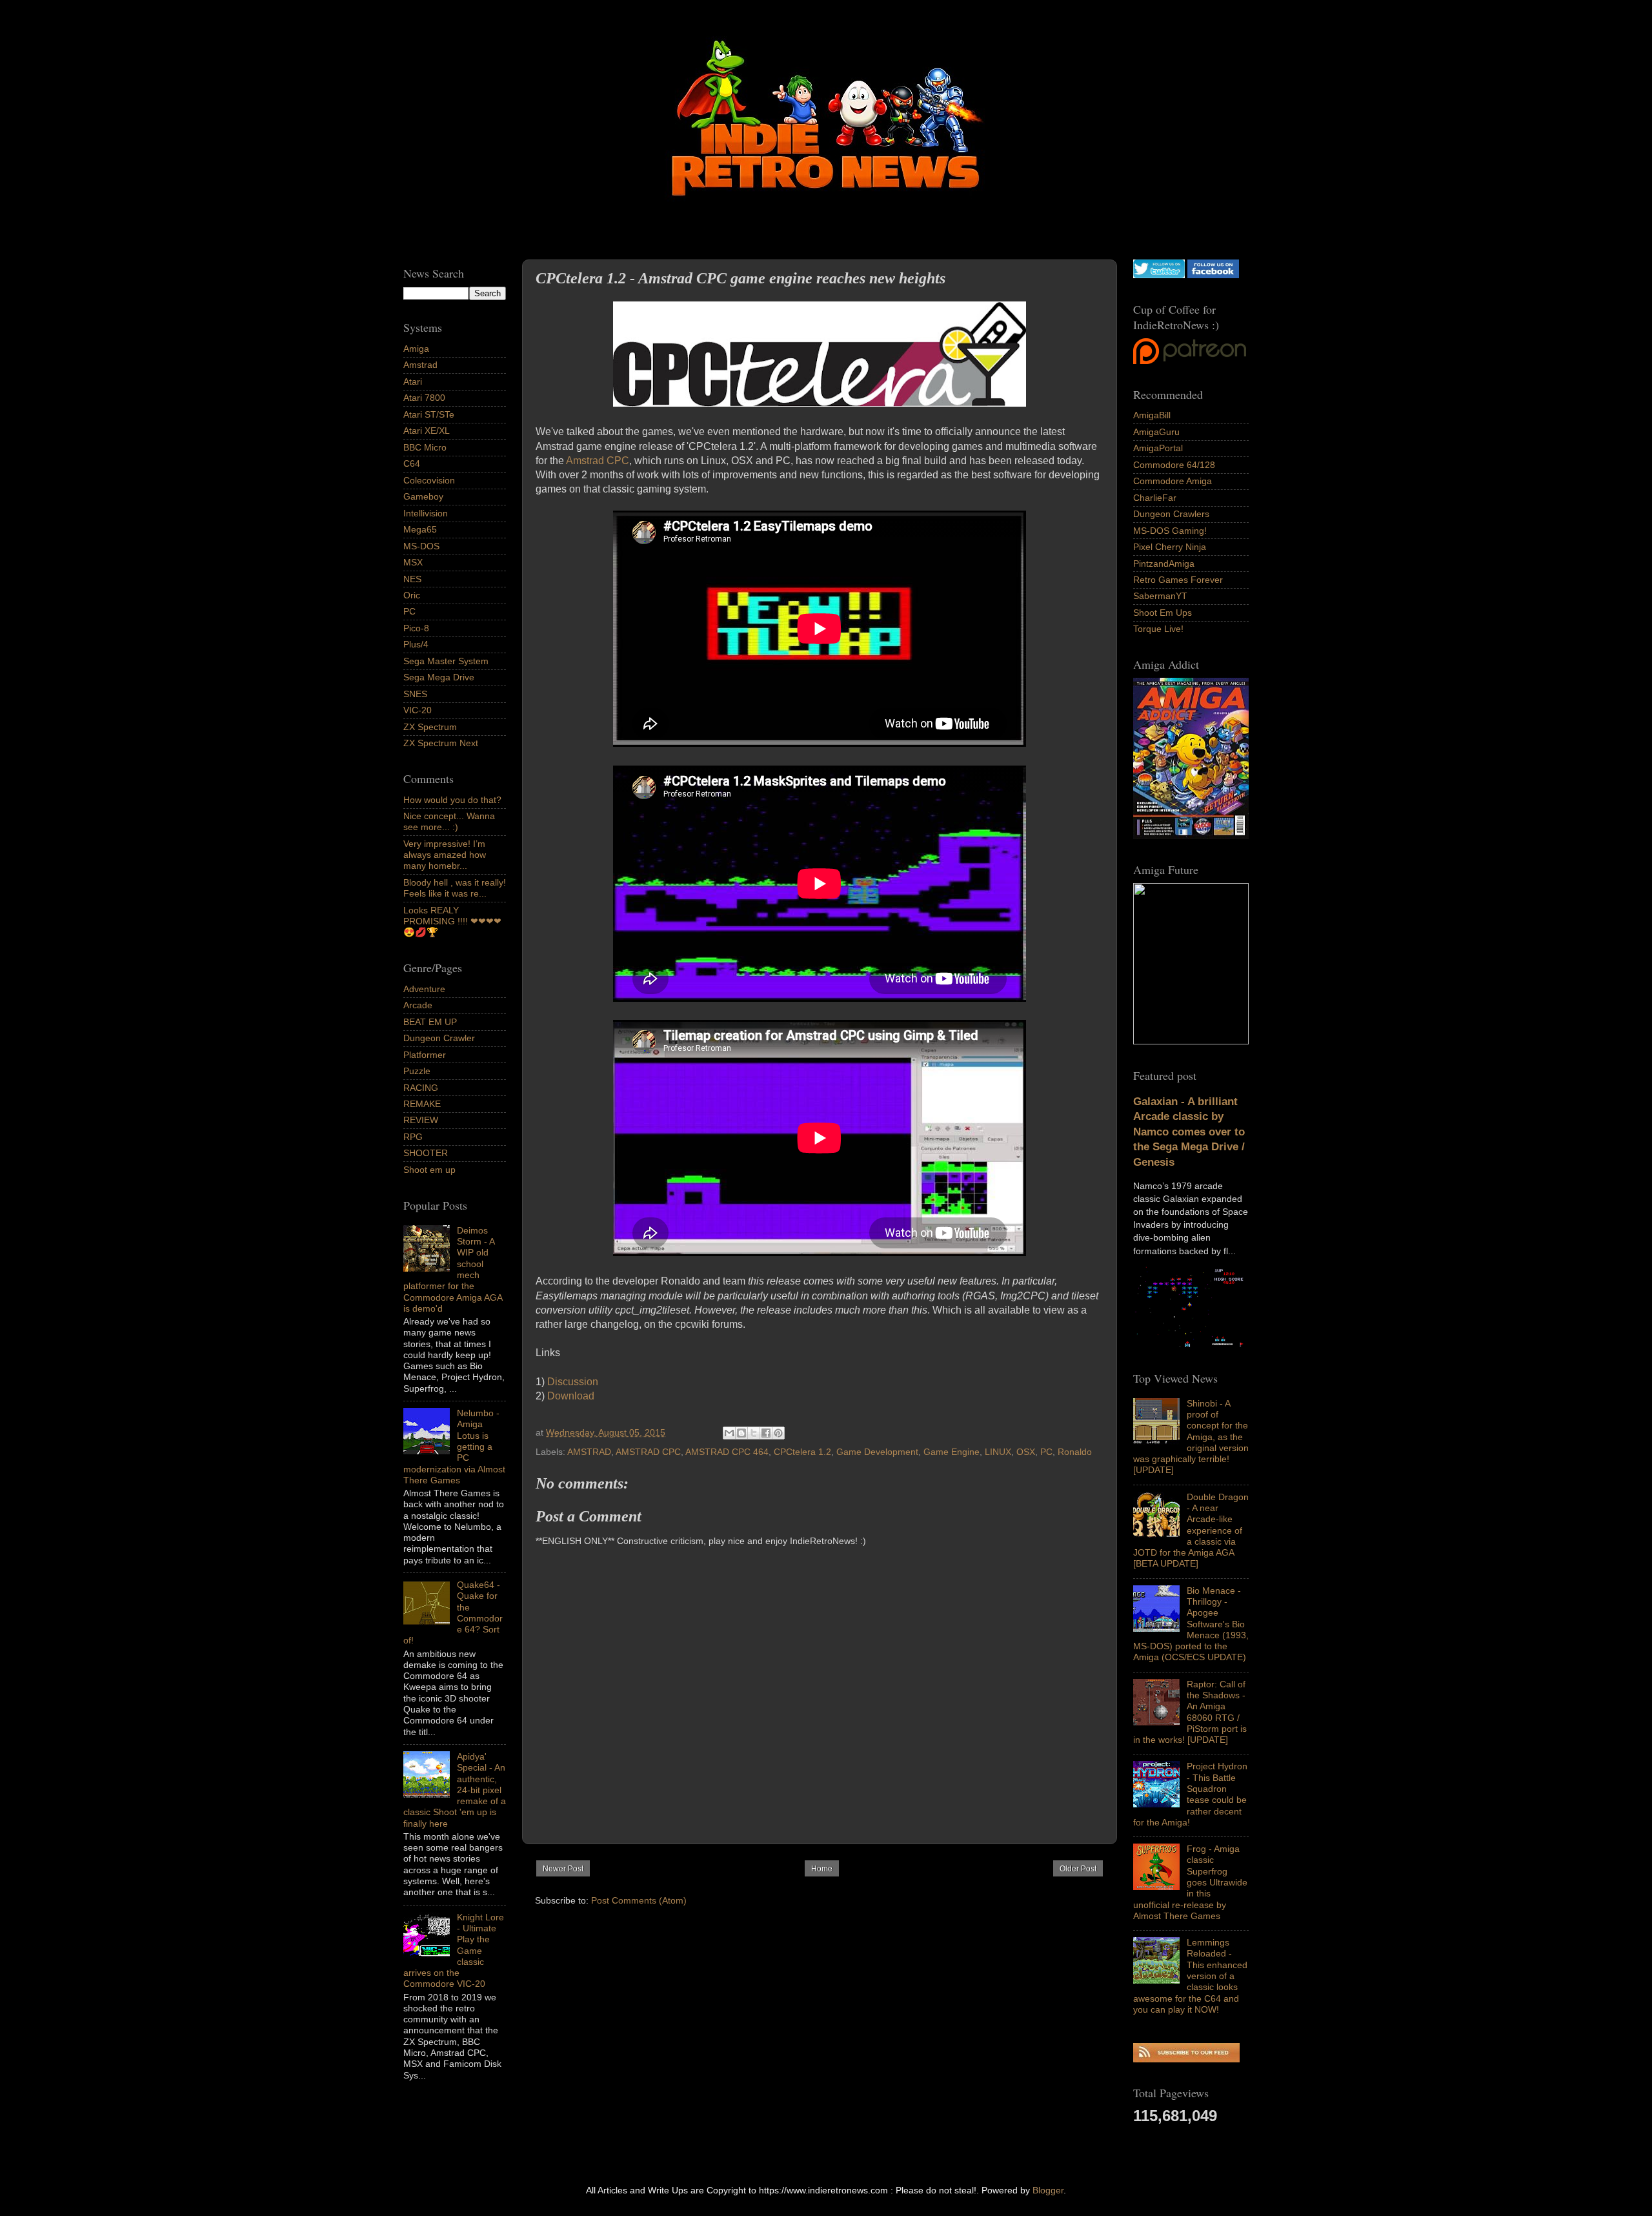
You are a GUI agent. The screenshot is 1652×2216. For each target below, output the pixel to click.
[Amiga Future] (1191, 836)
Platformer (425, 1055)
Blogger (1048, 2190)
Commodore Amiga (1173, 481)
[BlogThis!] (741, 1433)
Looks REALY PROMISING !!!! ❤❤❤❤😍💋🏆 (452, 921)
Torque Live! (1158, 629)
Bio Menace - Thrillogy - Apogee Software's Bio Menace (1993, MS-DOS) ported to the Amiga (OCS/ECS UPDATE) (1191, 1624)
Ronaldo (1075, 1452)
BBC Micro (425, 447)
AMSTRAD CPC (648, 1452)
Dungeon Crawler (439, 1038)
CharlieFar (1155, 498)
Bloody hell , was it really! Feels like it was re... (455, 888)
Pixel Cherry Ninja (1170, 547)
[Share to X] (754, 1433)
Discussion (573, 1382)
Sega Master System (446, 661)
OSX (1026, 1452)
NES (412, 579)
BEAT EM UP (430, 1022)
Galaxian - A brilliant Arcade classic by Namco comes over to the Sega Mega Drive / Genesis (1189, 1132)
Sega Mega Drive (439, 677)
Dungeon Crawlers (1171, 514)
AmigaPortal (1158, 448)
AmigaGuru (1156, 432)
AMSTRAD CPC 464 (727, 1452)
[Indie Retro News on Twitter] (1159, 275)
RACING (421, 1088)
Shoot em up (429, 1170)
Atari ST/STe (429, 414)
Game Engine (952, 1452)
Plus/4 (416, 644)
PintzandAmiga (1164, 564)
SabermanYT (1160, 596)
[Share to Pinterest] (778, 1433)
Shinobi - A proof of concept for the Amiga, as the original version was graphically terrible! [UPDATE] (1191, 1437)
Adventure (424, 989)
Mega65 (420, 529)
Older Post (1078, 1869)
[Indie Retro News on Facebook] (1213, 275)
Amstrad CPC (598, 461)
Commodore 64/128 (1174, 465)
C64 (412, 463)
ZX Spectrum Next (441, 743)
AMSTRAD (589, 1452)
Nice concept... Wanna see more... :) (449, 821)
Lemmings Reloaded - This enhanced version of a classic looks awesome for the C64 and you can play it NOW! (1190, 1976)
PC (1046, 1452)
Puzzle (417, 1071)
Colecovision (429, 480)
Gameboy (423, 496)
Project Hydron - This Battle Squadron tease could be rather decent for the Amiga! (1190, 1794)
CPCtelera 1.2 (802, 1452)
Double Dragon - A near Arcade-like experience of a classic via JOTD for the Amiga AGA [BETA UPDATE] (1191, 1530)
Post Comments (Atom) (639, 1900)
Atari (413, 381)
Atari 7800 (424, 398)
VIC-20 (418, 710)
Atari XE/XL (427, 431)
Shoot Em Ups (1163, 613)
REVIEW (421, 1120)
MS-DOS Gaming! (1170, 531)
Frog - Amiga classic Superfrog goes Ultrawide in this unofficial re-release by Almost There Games (1190, 1882)
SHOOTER (426, 1153)
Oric (412, 595)
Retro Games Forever (1178, 580)
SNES (415, 694)
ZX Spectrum (430, 727)
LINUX (998, 1452)
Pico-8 (416, 628)
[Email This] (729, 1433)
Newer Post (563, 1869)
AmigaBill (1152, 415)
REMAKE (422, 1104)
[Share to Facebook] (766, 1433)
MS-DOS (421, 546)
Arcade (418, 1005)
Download (571, 1396)
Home (822, 1869)
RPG (413, 1137)
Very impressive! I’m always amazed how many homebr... (445, 855)
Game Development (877, 1452)
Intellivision (426, 513)
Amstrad (420, 365)
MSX (413, 562)
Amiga (416, 349)
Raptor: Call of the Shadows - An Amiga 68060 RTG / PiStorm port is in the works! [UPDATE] (1190, 1712)
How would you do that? (452, 800)
